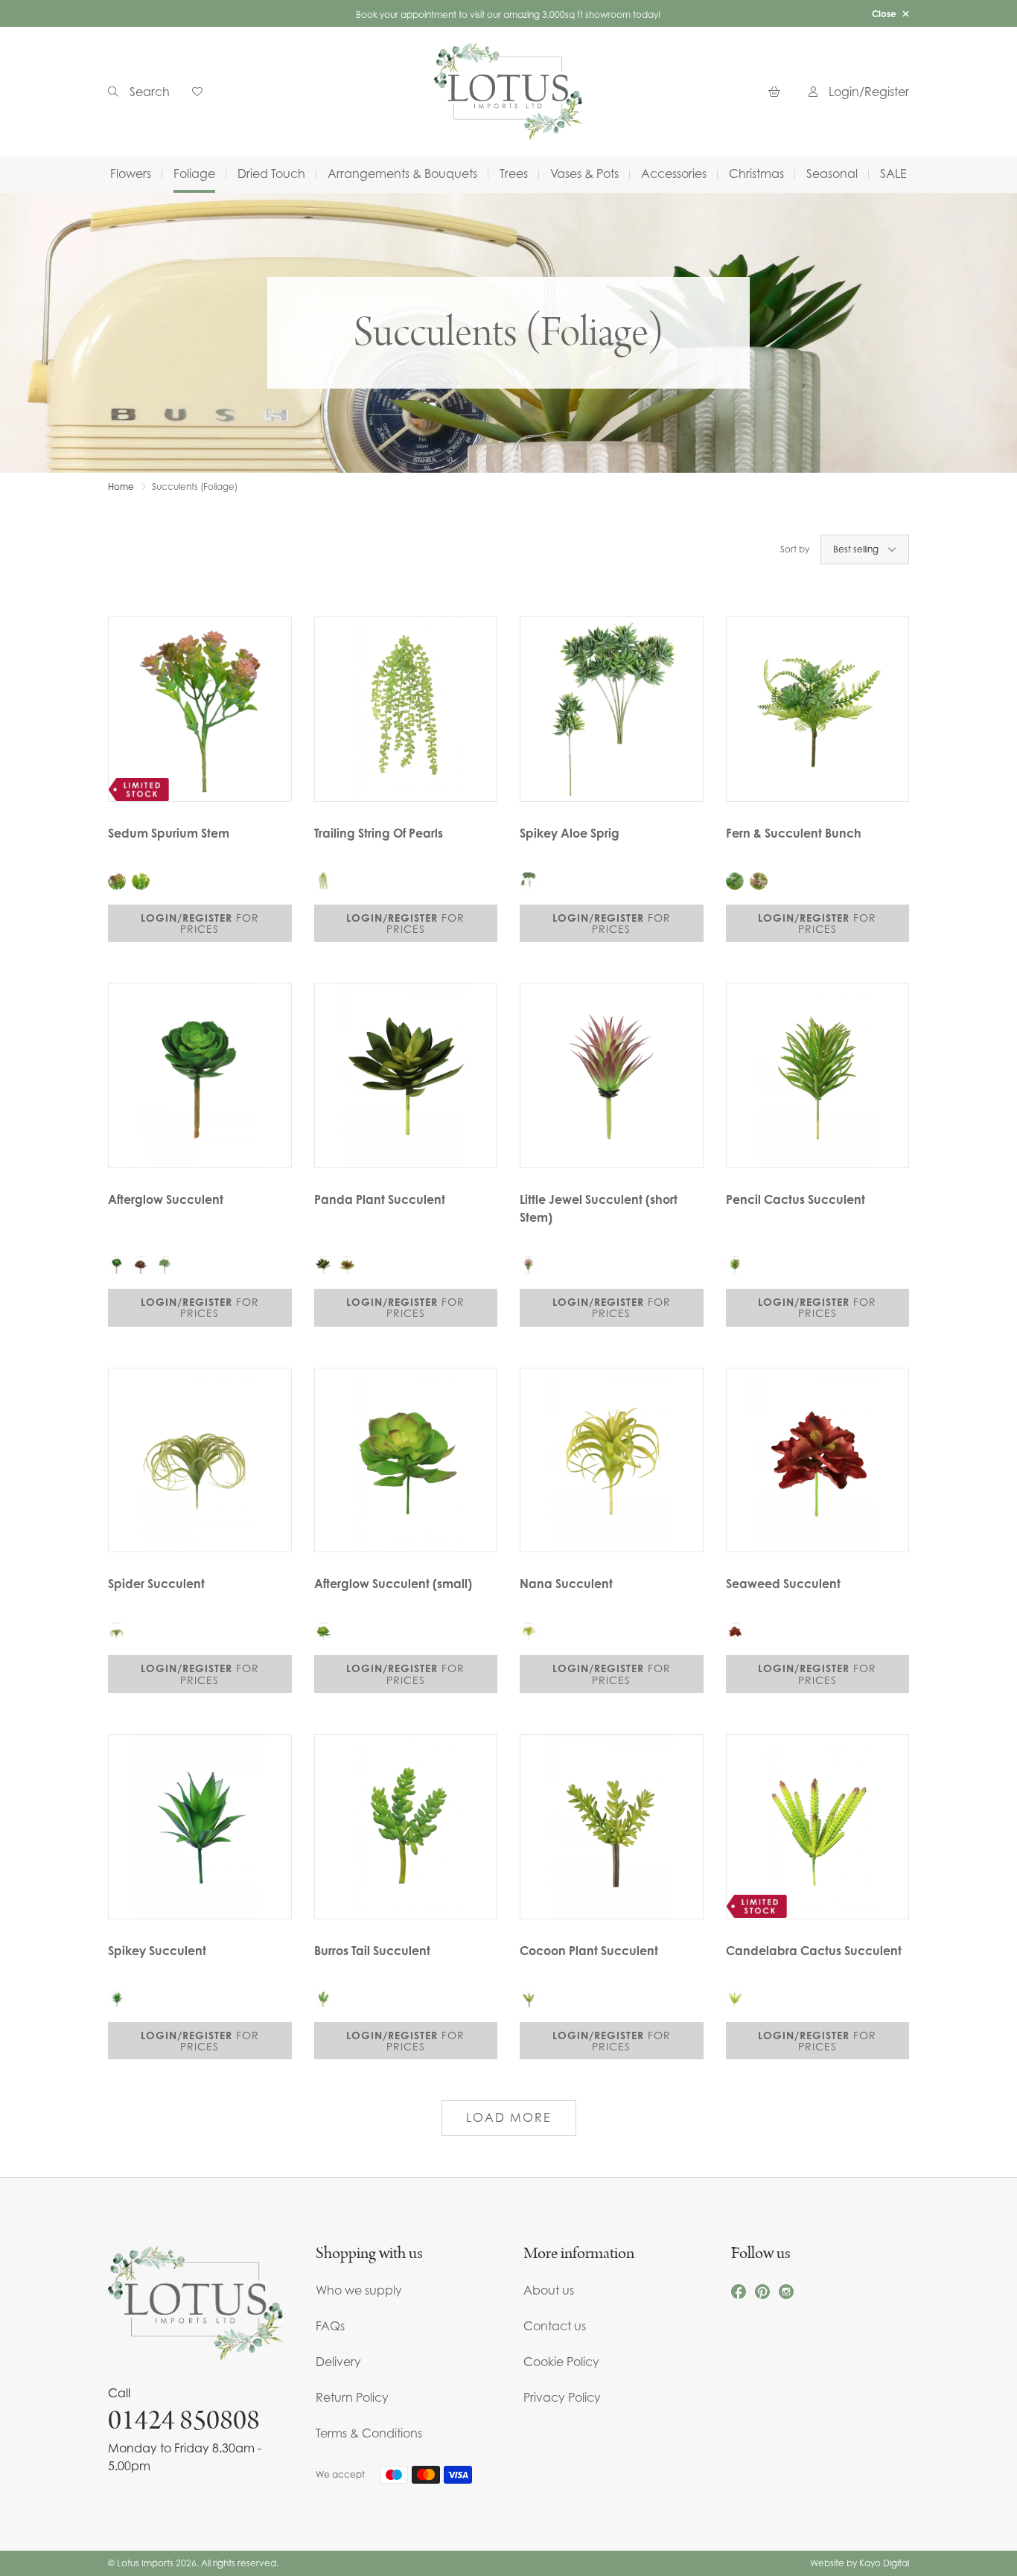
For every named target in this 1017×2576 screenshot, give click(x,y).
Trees (514, 173)
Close (884, 14)
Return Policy (352, 2397)
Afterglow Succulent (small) (393, 1584)
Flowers (131, 173)
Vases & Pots (584, 173)
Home (121, 487)
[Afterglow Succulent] (200, 1075)
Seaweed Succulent (783, 1584)
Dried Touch (271, 173)
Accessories (674, 173)
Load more (509, 2117)
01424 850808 (184, 2420)
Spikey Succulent (157, 1951)
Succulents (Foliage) (195, 487)
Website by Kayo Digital (860, 2563)
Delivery (338, 2362)
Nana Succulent (566, 1584)
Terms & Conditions (369, 2433)
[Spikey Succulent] (200, 1827)
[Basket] (777, 91)
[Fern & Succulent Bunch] (818, 709)
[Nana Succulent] (612, 1460)
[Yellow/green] (141, 881)
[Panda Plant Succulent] (406, 1075)
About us (549, 2290)
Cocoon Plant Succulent (589, 1951)
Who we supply (359, 2290)
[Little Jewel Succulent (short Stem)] (612, 1075)
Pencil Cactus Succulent (796, 1199)
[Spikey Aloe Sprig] (612, 709)
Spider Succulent (156, 1584)
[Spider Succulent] (200, 1460)
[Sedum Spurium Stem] (200, 709)
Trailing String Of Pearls (379, 833)
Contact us (555, 2326)
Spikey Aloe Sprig (570, 833)
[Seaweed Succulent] (818, 1460)
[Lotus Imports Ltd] (508, 91)
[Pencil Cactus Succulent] (818, 1075)
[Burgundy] (141, 1265)
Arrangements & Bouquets (402, 173)
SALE (893, 173)
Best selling (856, 549)
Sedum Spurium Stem (169, 833)
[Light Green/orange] (347, 1265)
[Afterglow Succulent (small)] (406, 1460)
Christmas (756, 173)
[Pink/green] (117, 881)
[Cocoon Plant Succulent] (612, 1827)
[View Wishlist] (203, 91)
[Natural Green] (117, 1265)
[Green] (735, 881)
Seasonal (832, 173)
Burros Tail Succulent (372, 1951)
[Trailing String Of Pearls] (406, 709)
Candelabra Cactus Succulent (814, 1951)
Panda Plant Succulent (380, 1199)
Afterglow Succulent (166, 1199)
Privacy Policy (562, 2397)
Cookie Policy (561, 2362)
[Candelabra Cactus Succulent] (818, 1827)
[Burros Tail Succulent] (406, 1827)
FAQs (330, 2326)
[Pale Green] (165, 1265)
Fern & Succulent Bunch (794, 833)
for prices (200, 923)
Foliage (194, 173)
